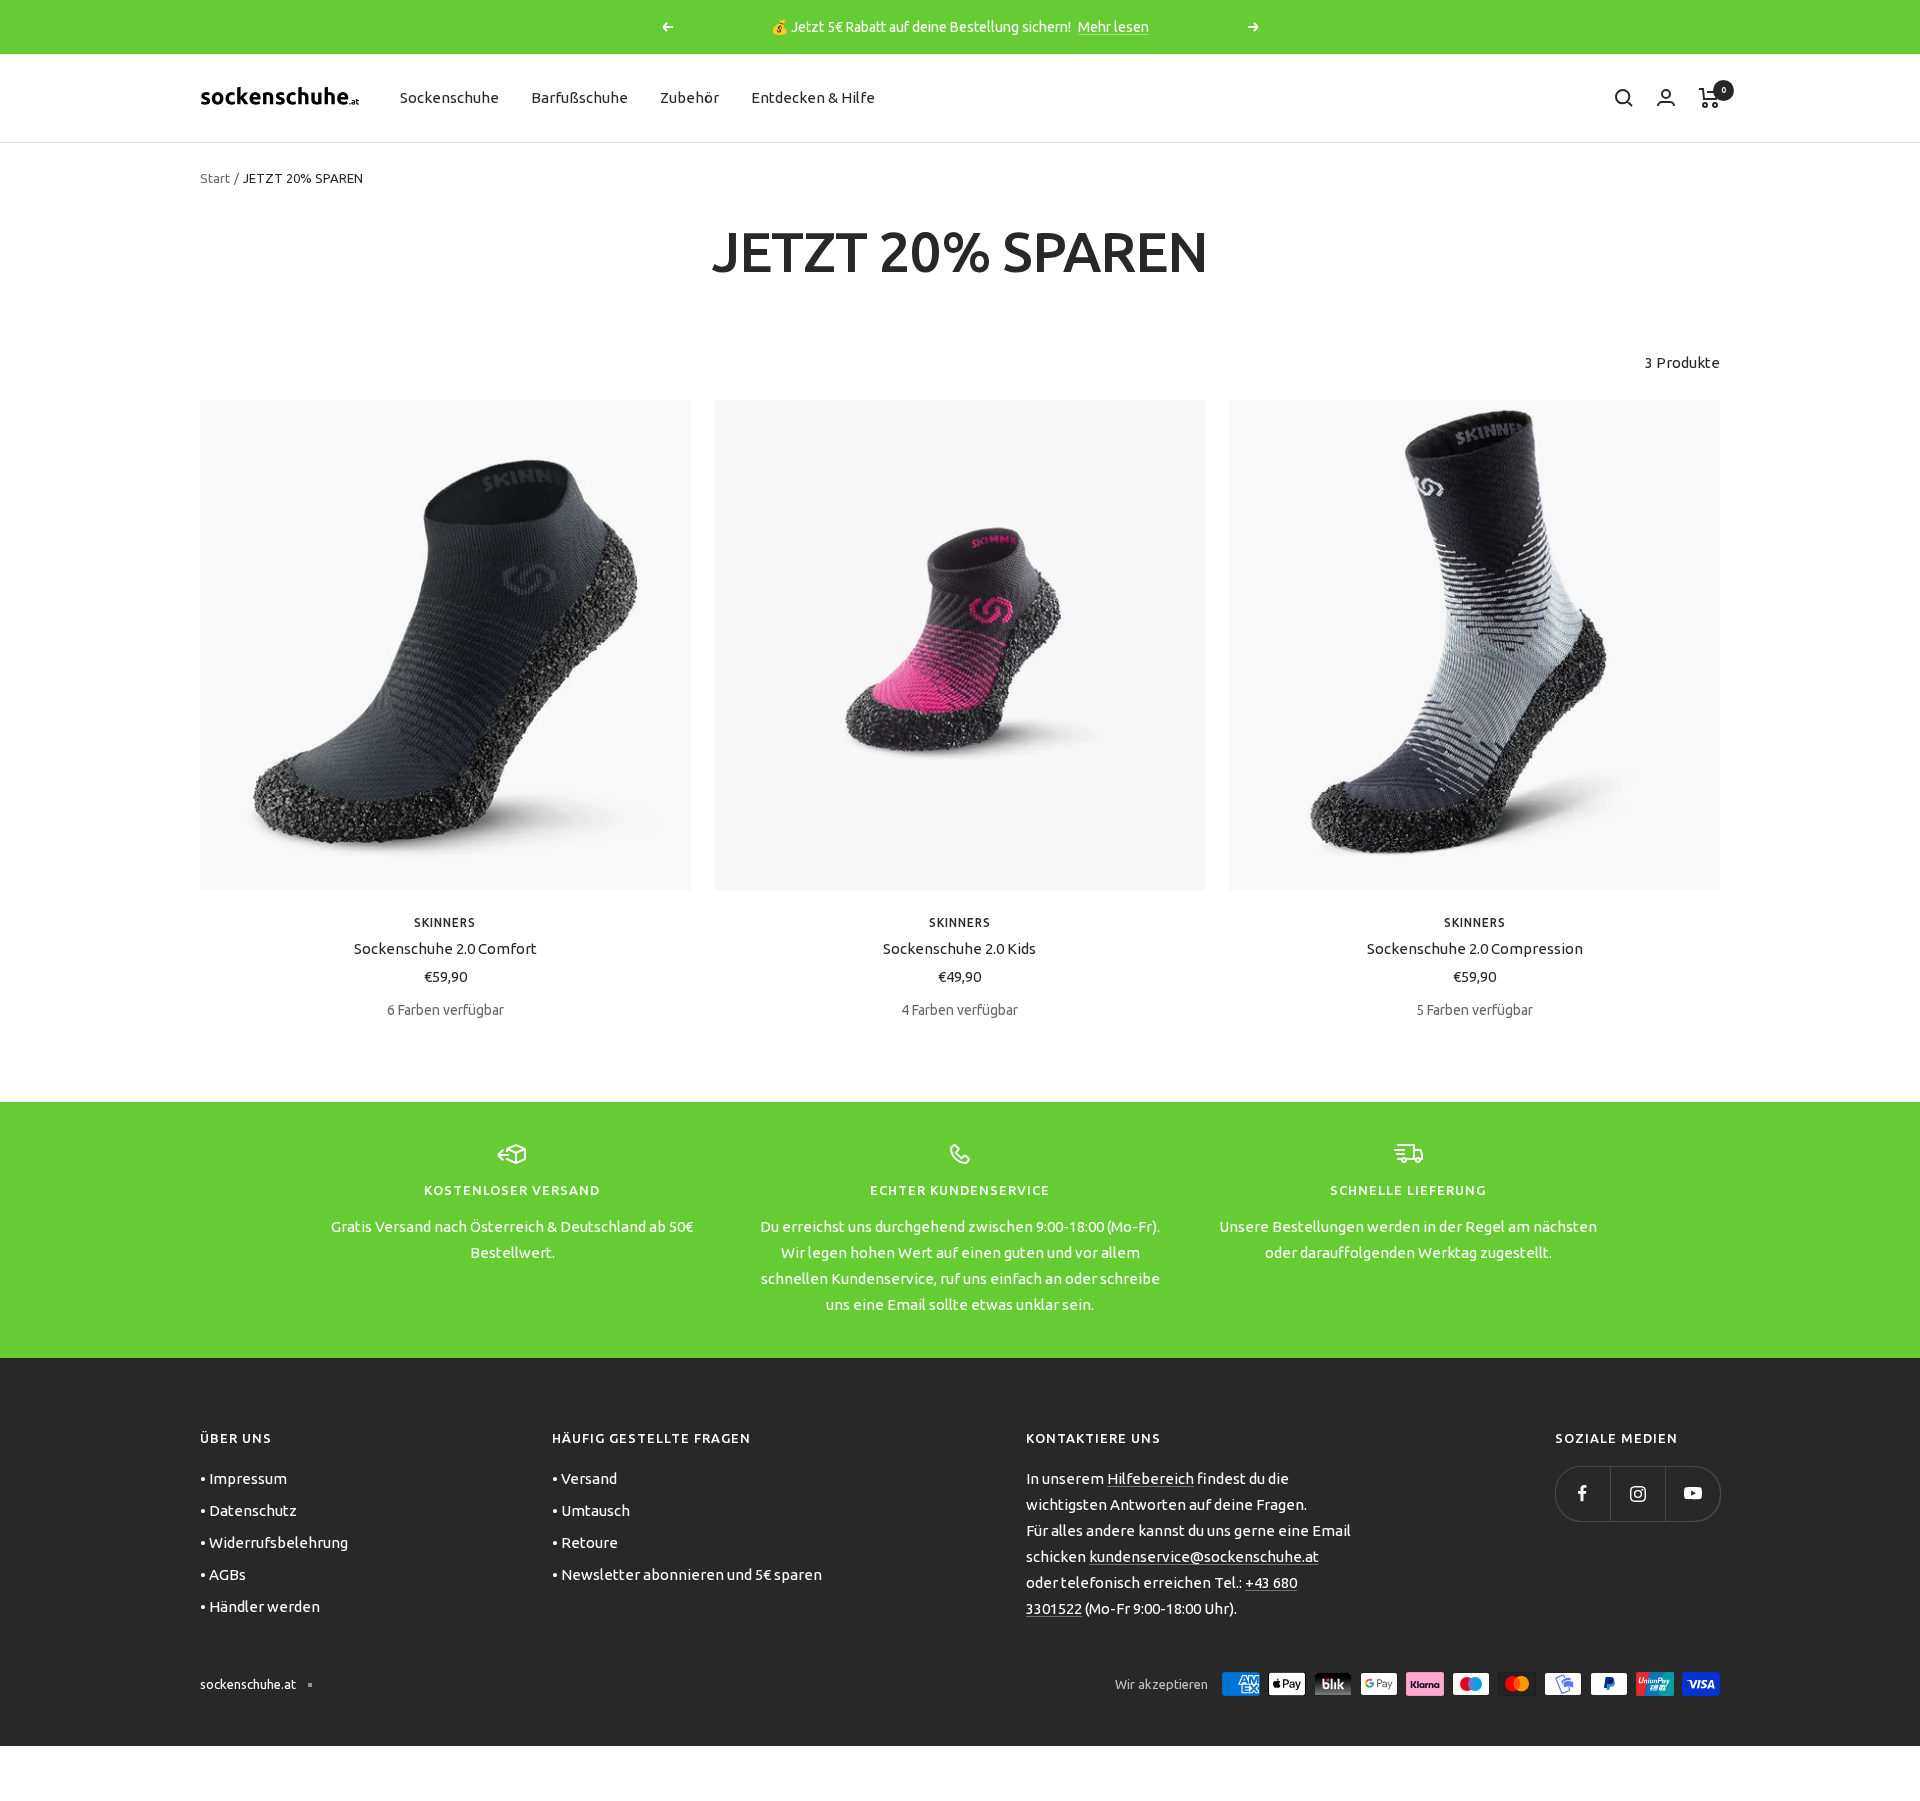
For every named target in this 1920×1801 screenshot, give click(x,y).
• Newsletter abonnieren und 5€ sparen (687, 1574)
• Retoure (585, 1542)
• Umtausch (591, 1510)
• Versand (584, 1478)
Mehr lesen (1113, 27)
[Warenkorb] (1709, 98)
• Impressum (243, 1478)
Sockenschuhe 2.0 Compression (1475, 948)
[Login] (1666, 97)
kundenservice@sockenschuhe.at (1204, 1556)
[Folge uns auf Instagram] (1637, 1493)
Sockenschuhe (449, 97)
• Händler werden (260, 1606)
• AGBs (223, 1574)
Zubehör (689, 97)
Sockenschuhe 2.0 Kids (959, 948)
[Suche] (1624, 98)
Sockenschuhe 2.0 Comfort (445, 948)
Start (215, 178)
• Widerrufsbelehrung (274, 1542)
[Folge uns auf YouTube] (1692, 1493)
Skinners (445, 922)
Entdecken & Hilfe (813, 97)
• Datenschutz (248, 1510)
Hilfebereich (1150, 1478)
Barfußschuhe (579, 97)
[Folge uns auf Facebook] (1582, 1493)
